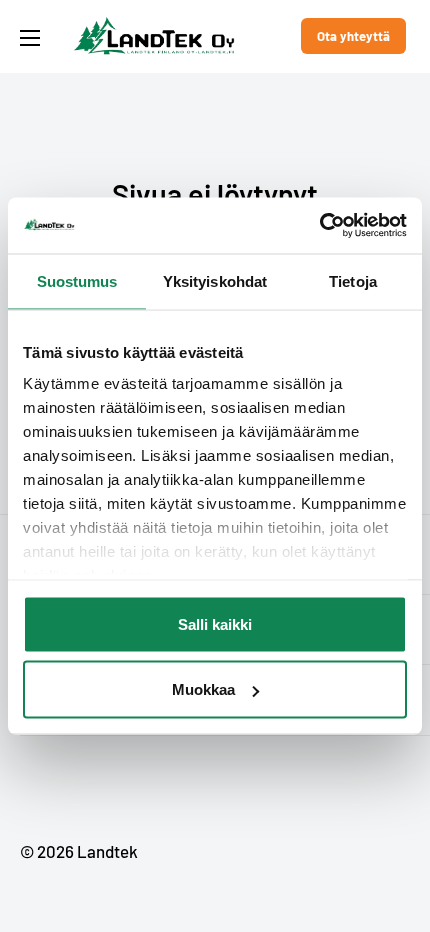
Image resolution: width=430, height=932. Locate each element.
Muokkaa (203, 689)
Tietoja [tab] (353, 280)
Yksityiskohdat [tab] (215, 280)
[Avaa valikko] (30, 38)
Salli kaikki (215, 623)
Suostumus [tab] (77, 280)
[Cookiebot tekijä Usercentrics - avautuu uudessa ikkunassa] (319, 226)
